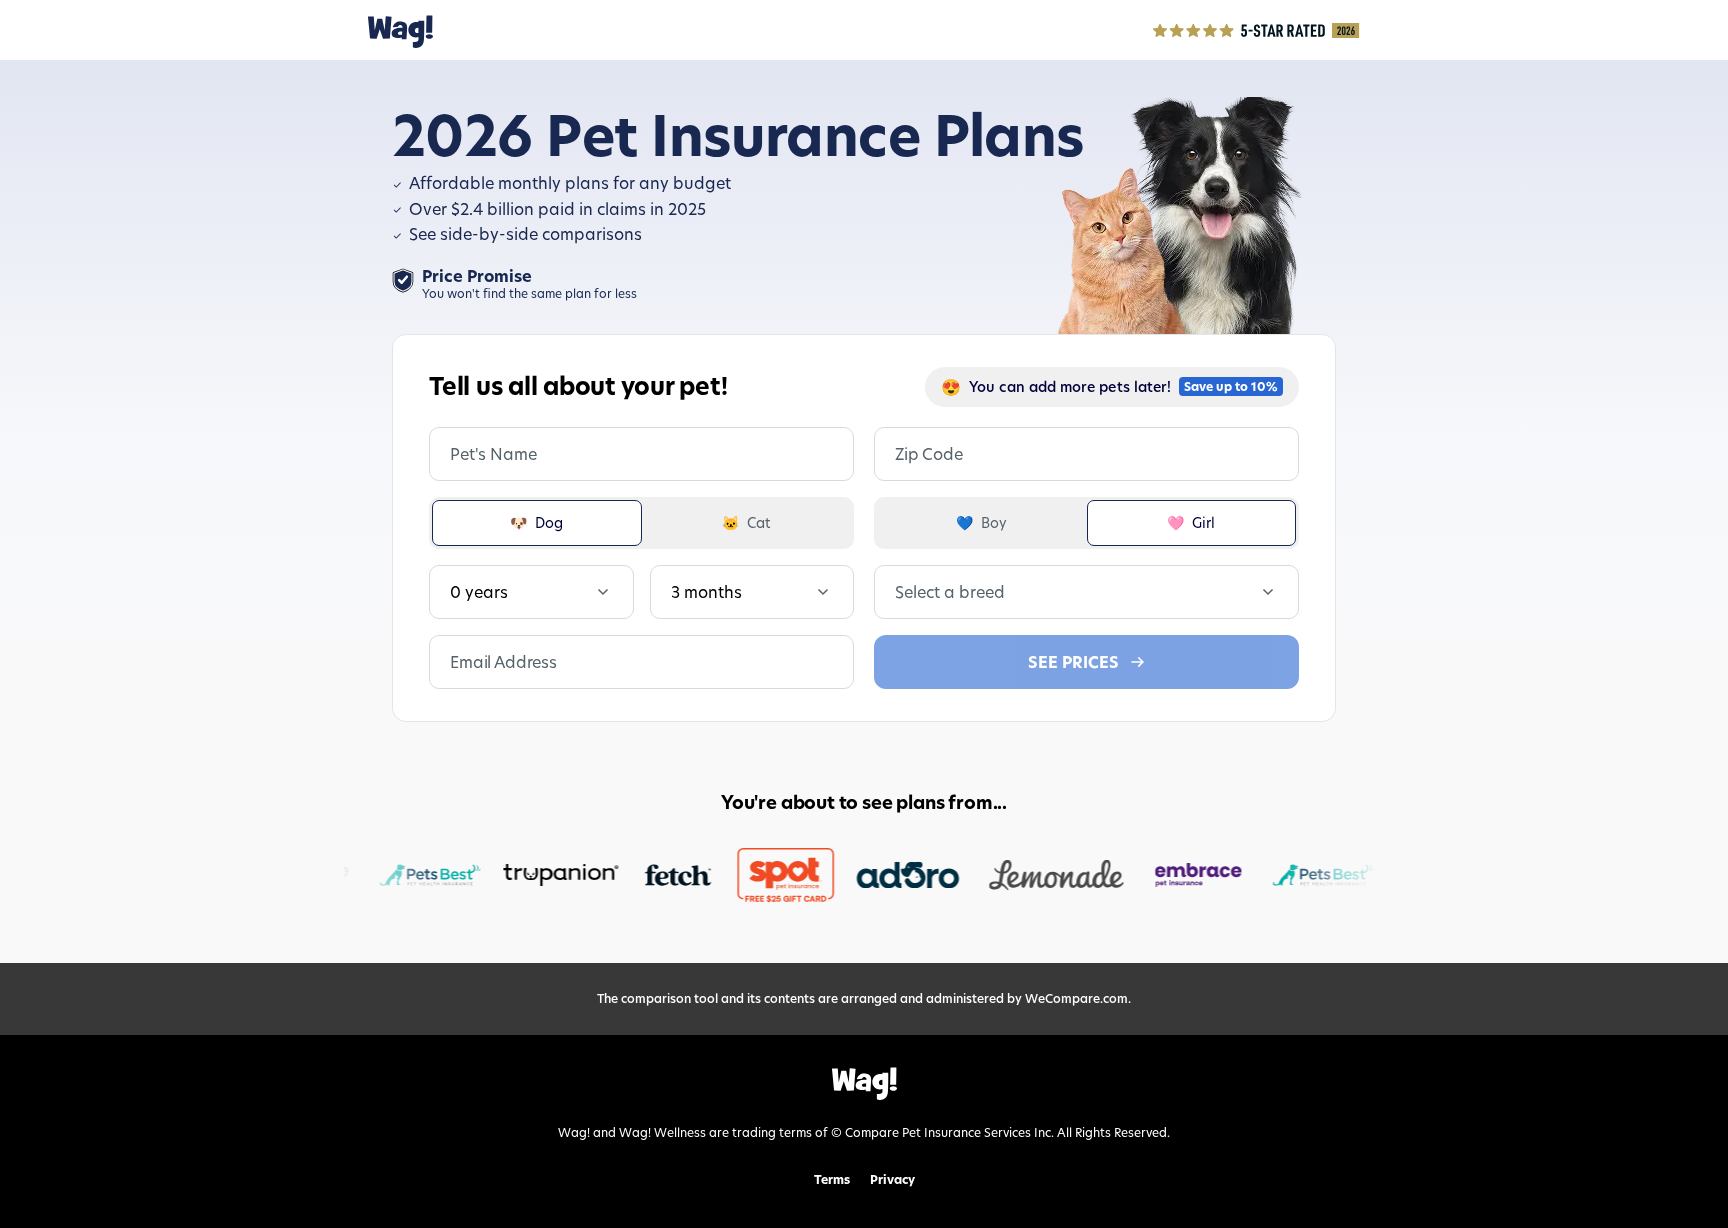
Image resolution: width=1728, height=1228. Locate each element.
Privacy (892, 1180)
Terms (832, 1180)
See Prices (1073, 662)
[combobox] (897, 592)
